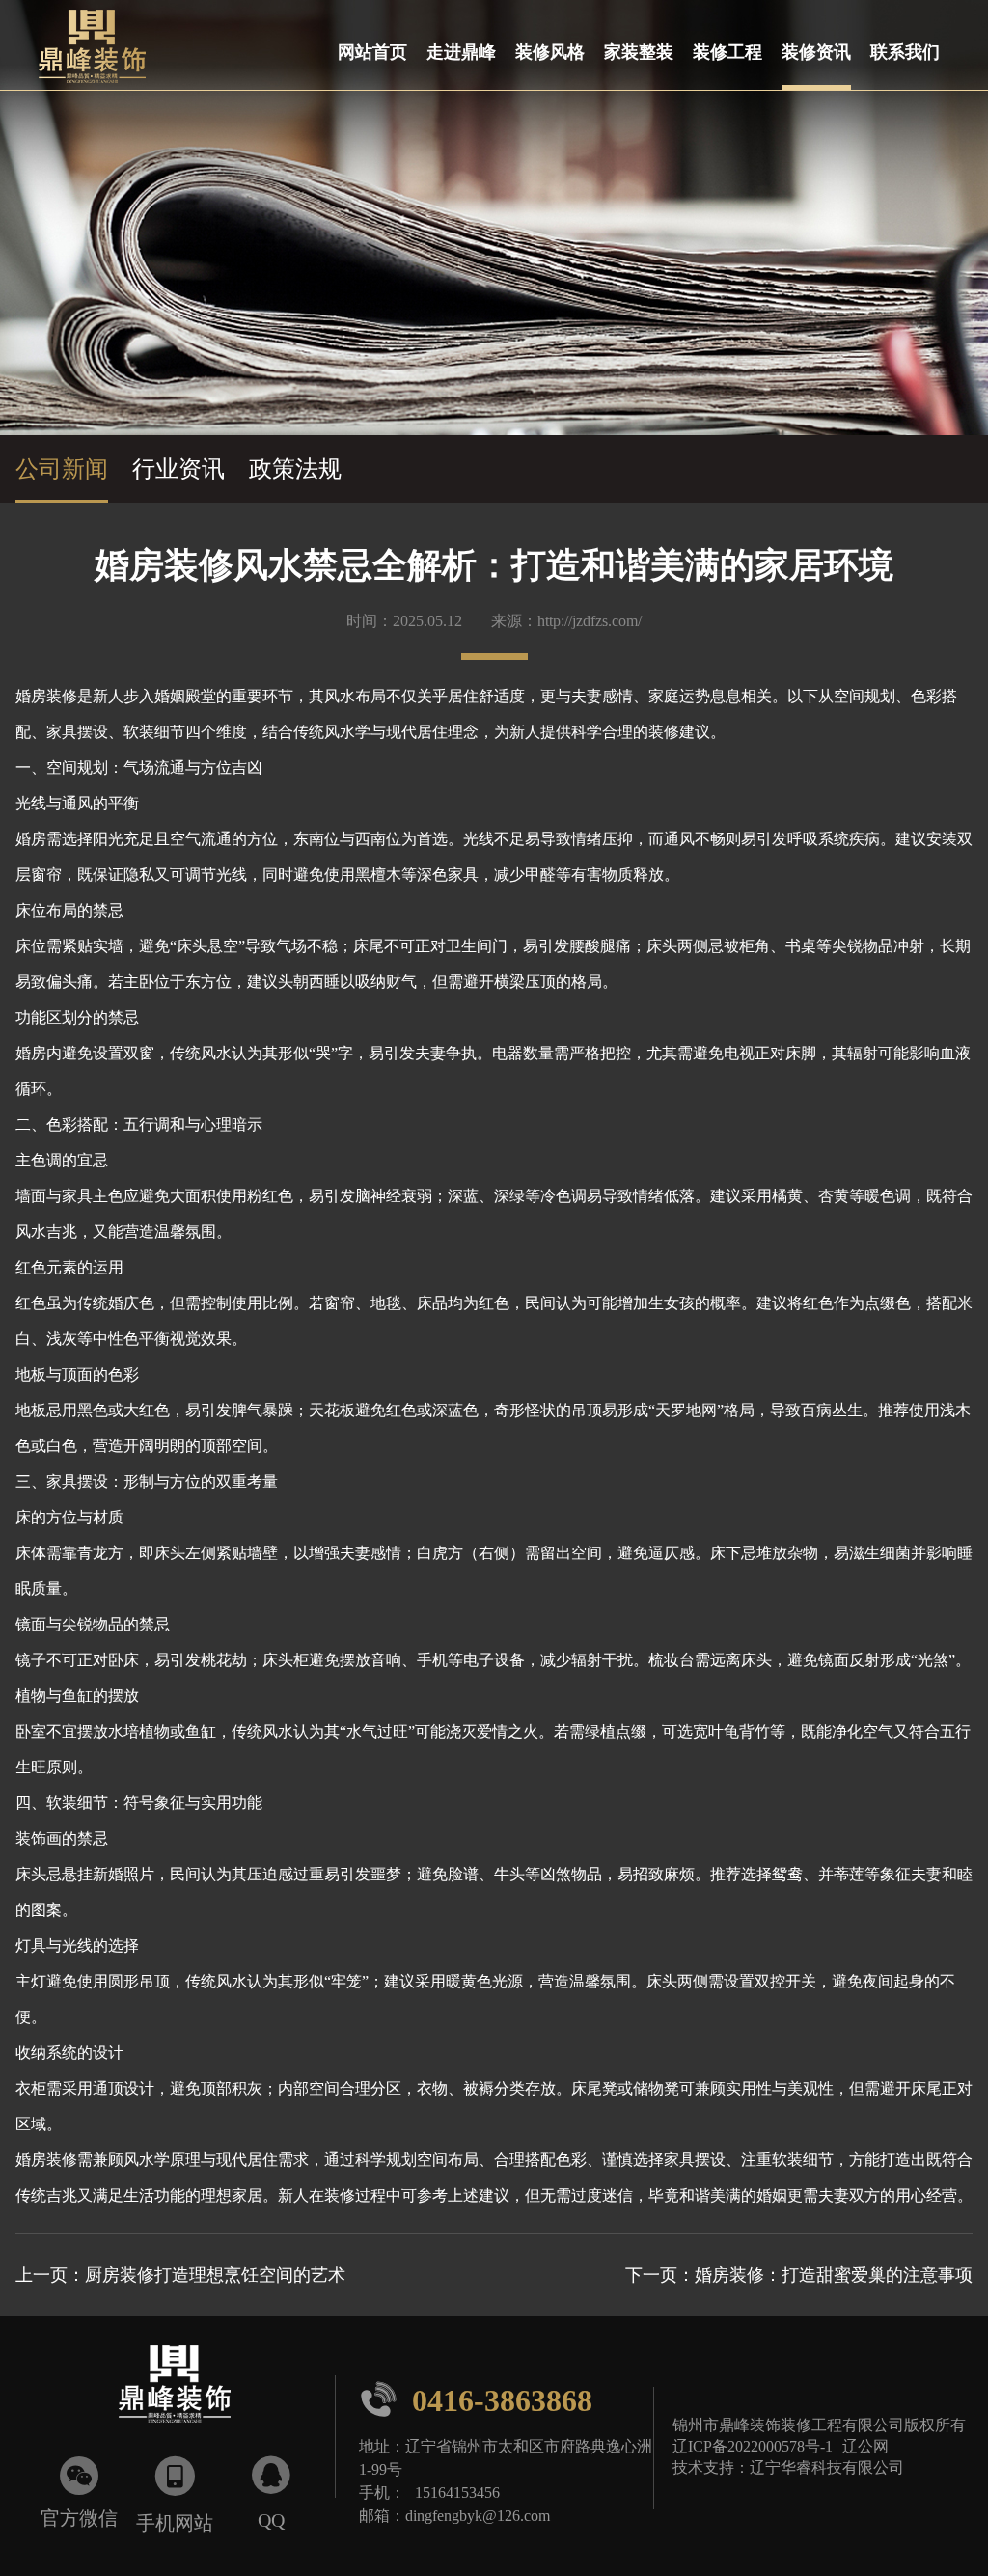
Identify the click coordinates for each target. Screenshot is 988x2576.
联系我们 (905, 51)
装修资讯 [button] (816, 51)
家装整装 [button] (639, 51)
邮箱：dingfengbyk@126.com (454, 2515)
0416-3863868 (476, 2399)
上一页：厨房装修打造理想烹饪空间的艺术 (180, 2275)
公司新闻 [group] (62, 469)
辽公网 (865, 2446)
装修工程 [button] (727, 51)
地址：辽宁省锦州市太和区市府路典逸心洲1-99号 (506, 2457)
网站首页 (372, 51)
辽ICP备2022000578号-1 (753, 2446)
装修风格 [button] (550, 51)
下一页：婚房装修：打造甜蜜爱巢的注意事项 (799, 2275)
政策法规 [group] (295, 469)
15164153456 (457, 2492)
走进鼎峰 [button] (461, 51)
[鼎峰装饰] (82, 45)
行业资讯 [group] (178, 469)
